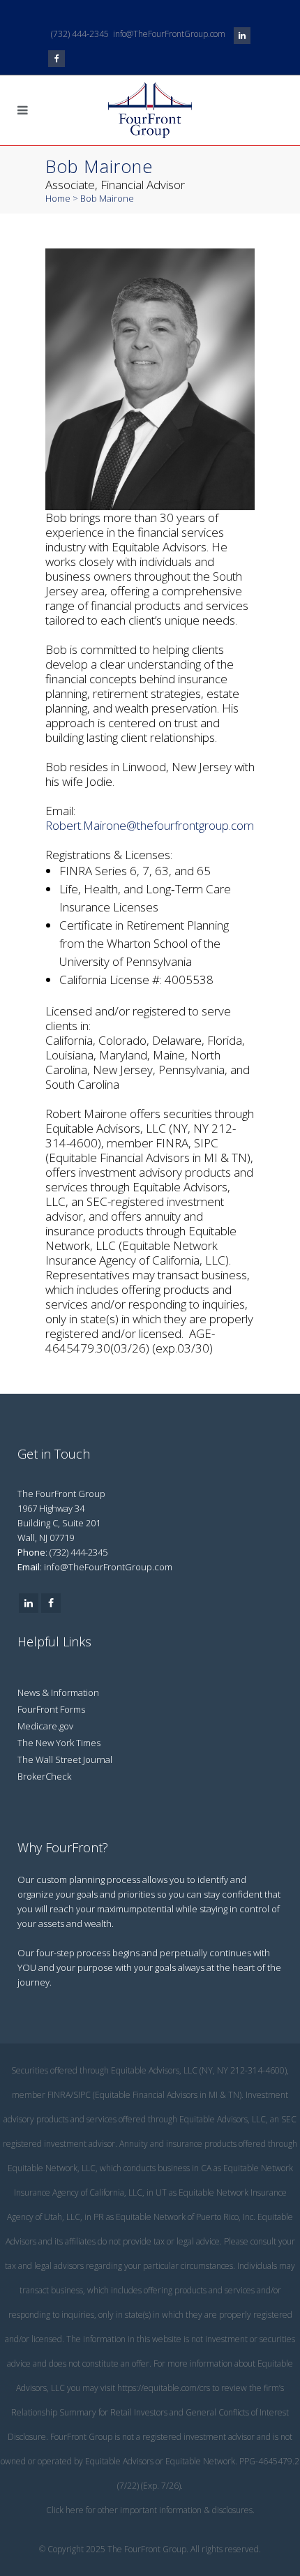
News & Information (58, 1692)
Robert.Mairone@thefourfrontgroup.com (150, 825)
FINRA (59, 2095)
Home (58, 198)
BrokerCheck (44, 1776)
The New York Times (59, 1743)
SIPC (82, 2095)
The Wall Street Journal (65, 1759)
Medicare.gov (45, 1726)
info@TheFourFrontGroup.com (169, 34)
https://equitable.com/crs (164, 2388)
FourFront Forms (51, 1709)
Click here (65, 2510)
